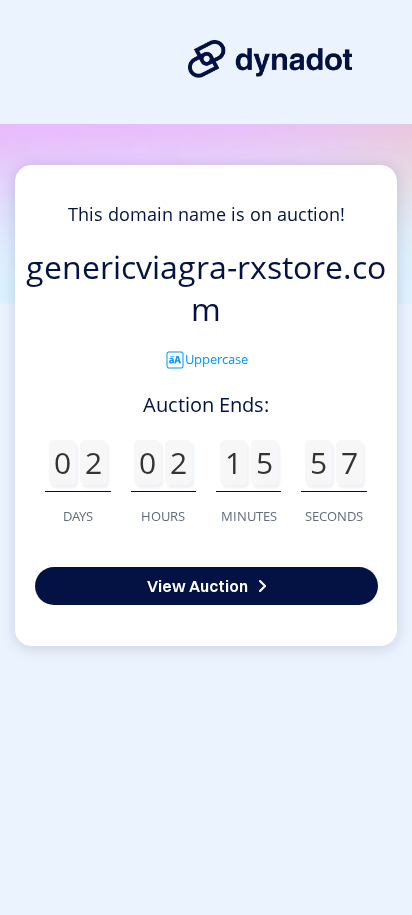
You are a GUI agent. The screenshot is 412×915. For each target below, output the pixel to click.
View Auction (197, 586)
